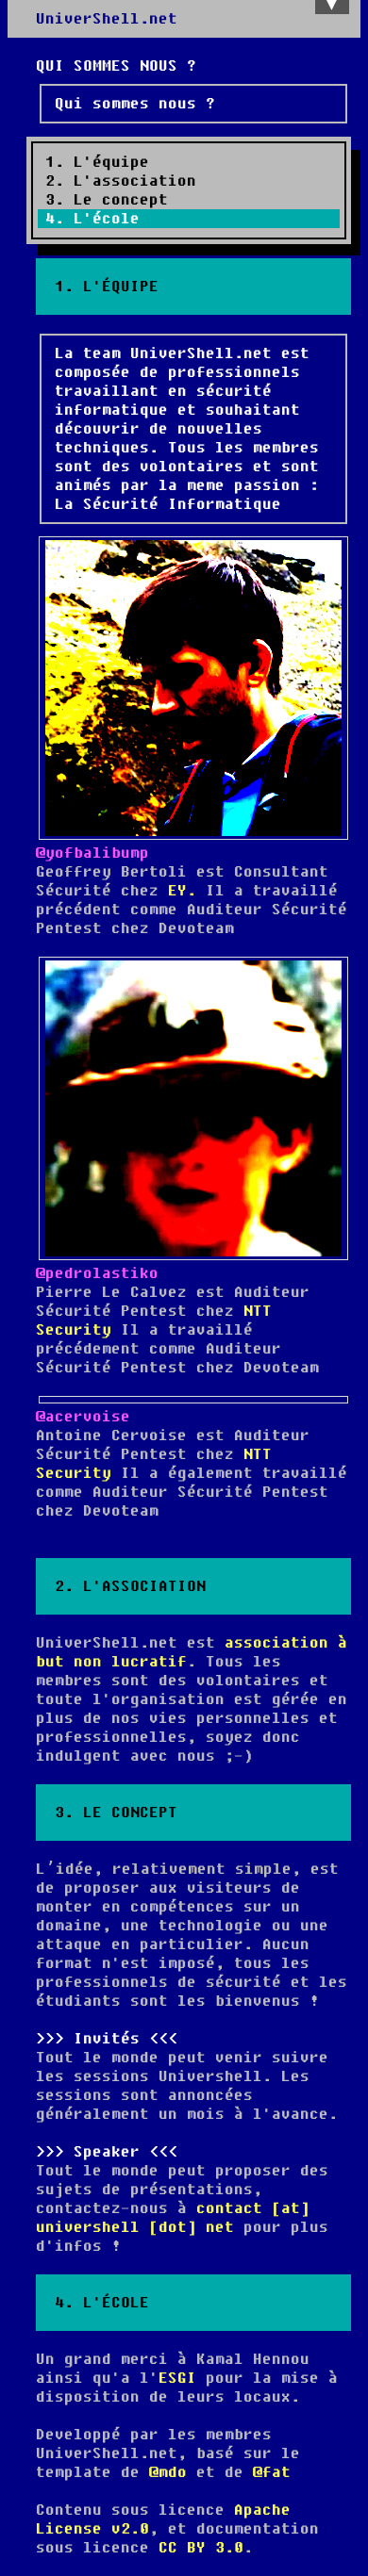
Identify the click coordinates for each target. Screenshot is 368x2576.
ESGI (177, 2378)
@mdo (168, 2472)
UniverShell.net (107, 19)
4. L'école (92, 219)
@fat (272, 2472)
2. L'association (121, 181)
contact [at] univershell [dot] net (173, 2218)
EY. (182, 891)
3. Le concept (107, 200)
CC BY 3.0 (201, 2548)
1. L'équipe (97, 162)
